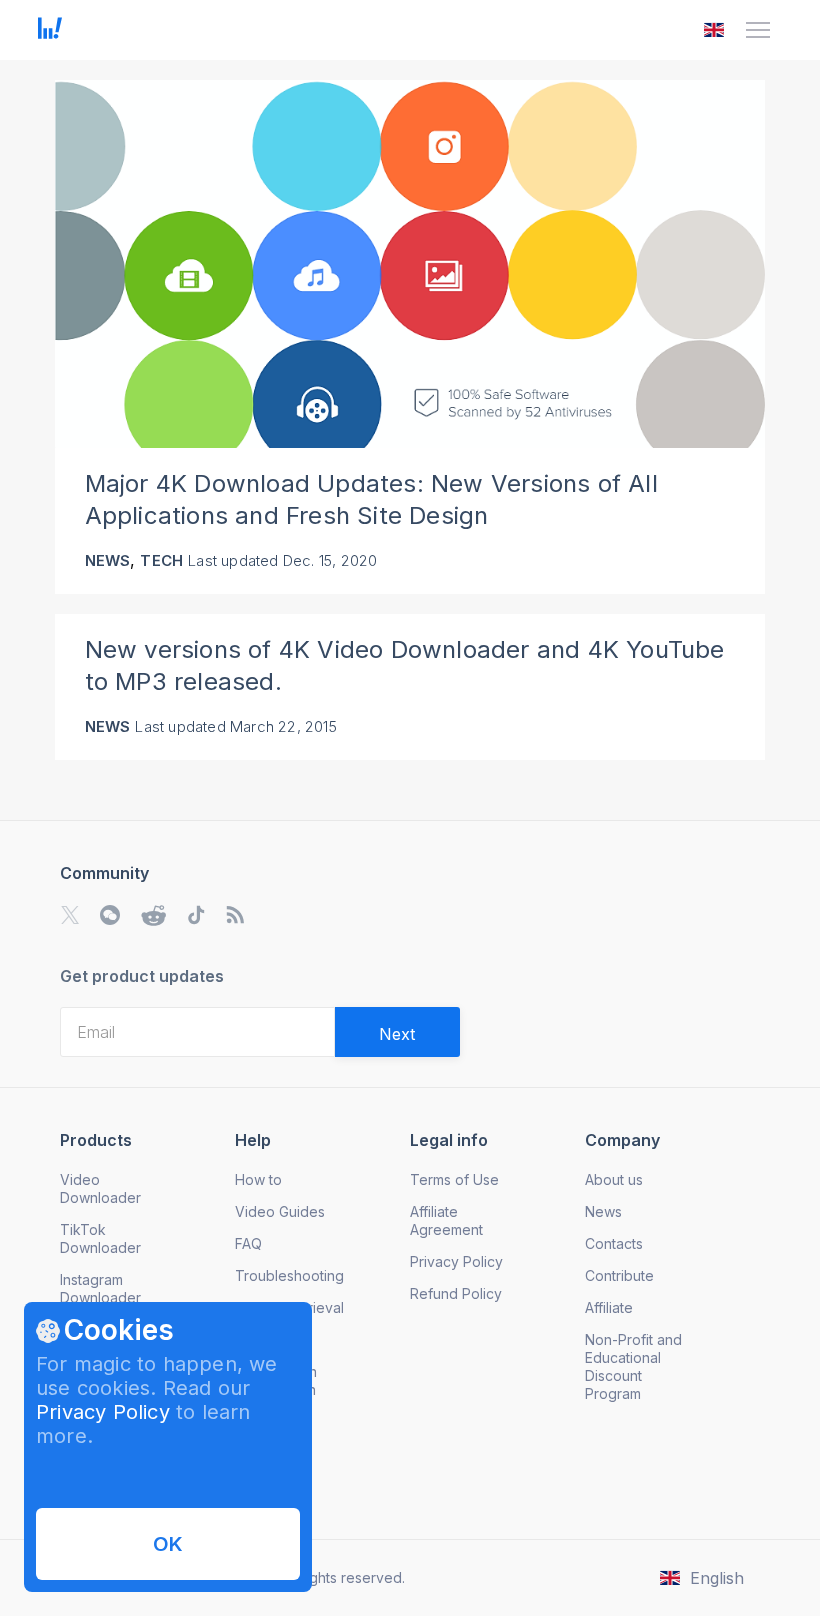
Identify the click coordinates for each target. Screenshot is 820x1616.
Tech (161, 560)
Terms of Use (454, 1179)
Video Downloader (100, 1188)
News (108, 560)
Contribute (619, 1275)
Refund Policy (456, 1293)
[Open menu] (758, 30)
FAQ (248, 1243)
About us (614, 1179)
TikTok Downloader (100, 1238)
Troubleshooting (289, 1275)
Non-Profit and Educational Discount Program (633, 1366)
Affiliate (609, 1307)
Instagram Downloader (100, 1288)
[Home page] (50, 33)
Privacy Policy (103, 1412)
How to (258, 1179)
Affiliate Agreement (446, 1220)
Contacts (614, 1243)
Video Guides (280, 1211)
